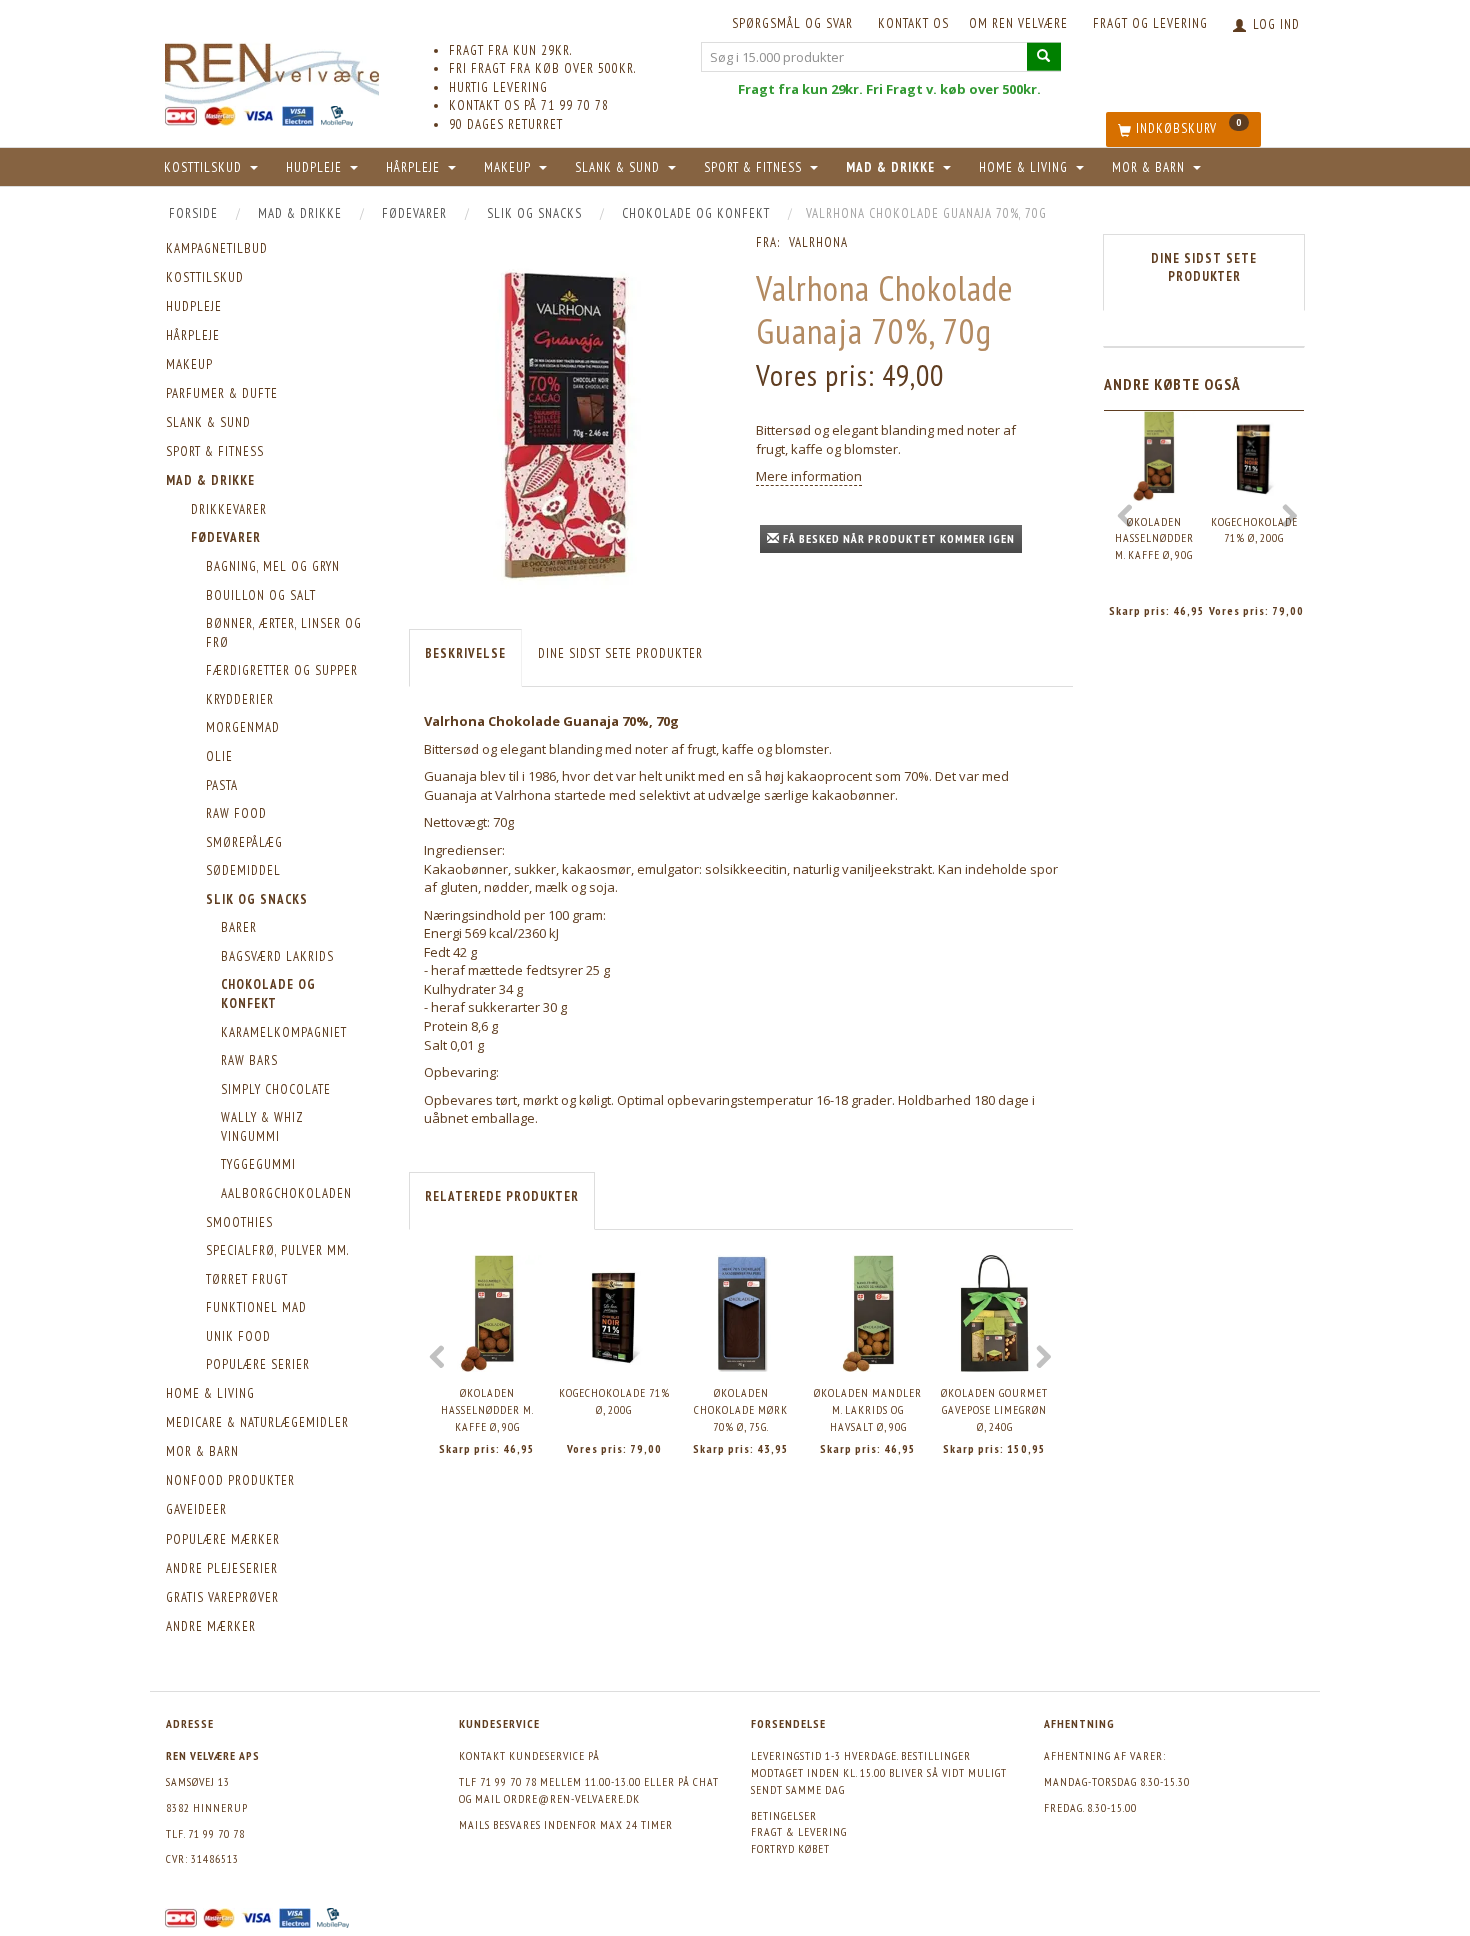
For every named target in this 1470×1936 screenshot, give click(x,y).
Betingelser (784, 1815)
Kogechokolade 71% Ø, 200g (614, 1401)
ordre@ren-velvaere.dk (572, 1798)
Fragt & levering (799, 1831)
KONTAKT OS (913, 23)
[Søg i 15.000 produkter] (1044, 56)
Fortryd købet (790, 1848)
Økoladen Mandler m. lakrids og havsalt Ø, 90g (868, 1409)
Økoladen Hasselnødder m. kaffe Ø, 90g (487, 1409)
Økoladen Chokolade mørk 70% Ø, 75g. (741, 1409)
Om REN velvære (1018, 23)
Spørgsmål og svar (792, 23)
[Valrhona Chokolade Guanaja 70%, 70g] (567, 424)
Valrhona (818, 242)
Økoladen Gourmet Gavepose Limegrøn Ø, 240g (994, 1409)
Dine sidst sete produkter (620, 653)
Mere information (809, 476)
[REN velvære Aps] (272, 69)
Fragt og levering (1150, 23)
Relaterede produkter (502, 1196)
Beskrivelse (465, 653)
